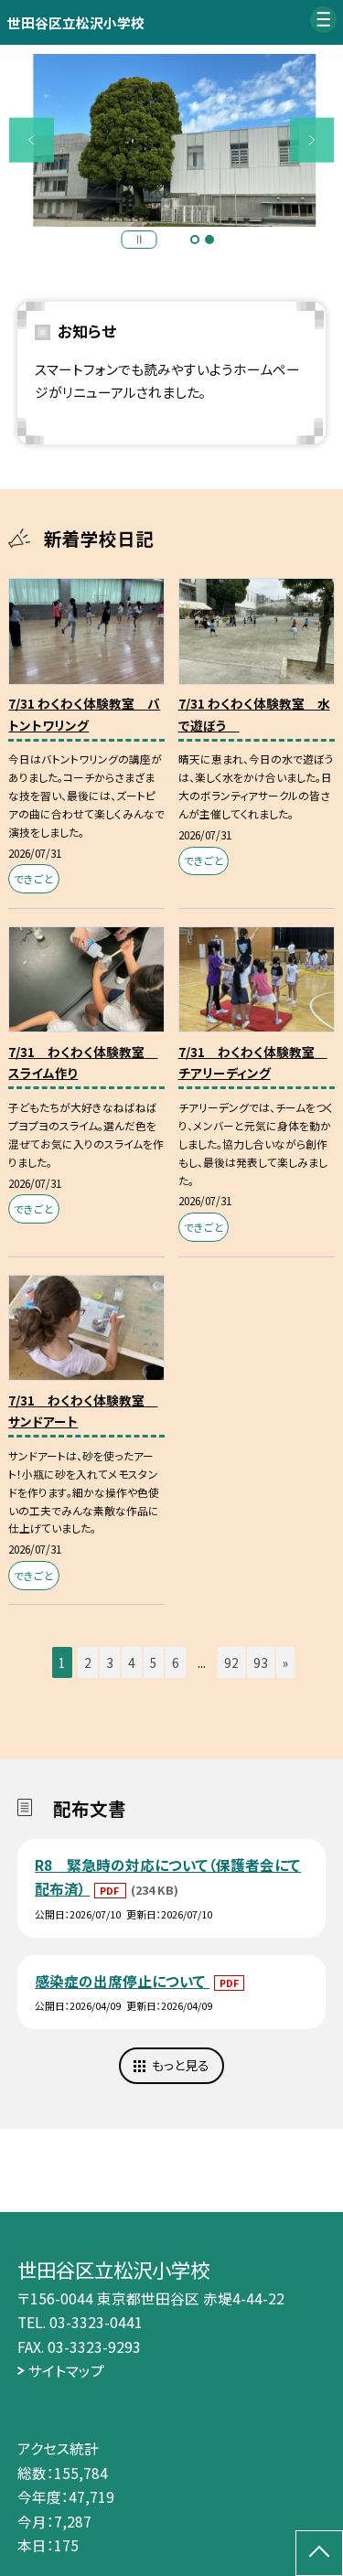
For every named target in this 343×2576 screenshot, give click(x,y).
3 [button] (110, 1662)
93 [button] (261, 1662)
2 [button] (209, 240)
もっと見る (181, 2065)
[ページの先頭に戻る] (319, 2553)
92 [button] (231, 1662)
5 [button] (154, 1662)
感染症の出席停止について (122, 1981)
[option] (172, 141)
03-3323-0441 (96, 2322)
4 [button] (132, 1662)
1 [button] (195, 240)
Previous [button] (32, 140)
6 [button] (176, 1662)
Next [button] (312, 140)
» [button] (285, 1662)
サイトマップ (66, 2370)
